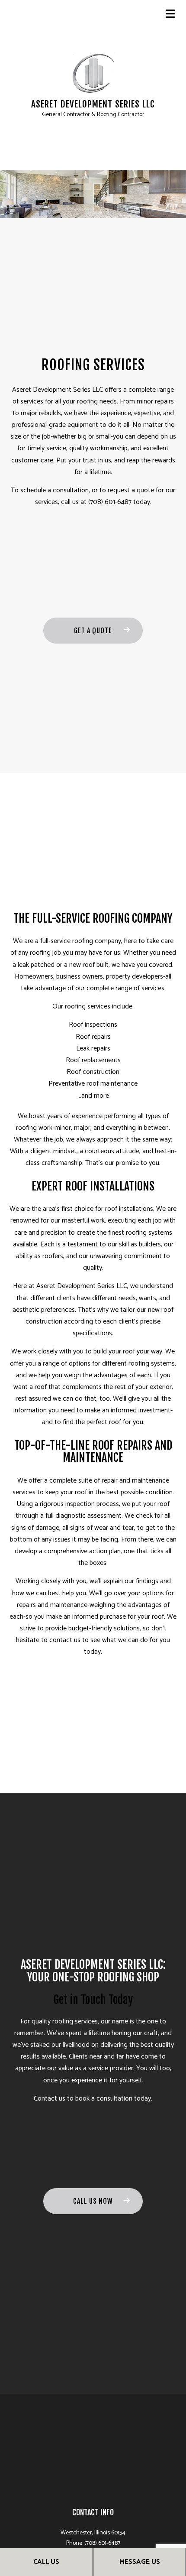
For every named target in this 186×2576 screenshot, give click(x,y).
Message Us (140, 2562)
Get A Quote (93, 631)
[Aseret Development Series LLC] (93, 73)
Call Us (46, 2562)
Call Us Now (93, 2201)
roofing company (97, 941)
